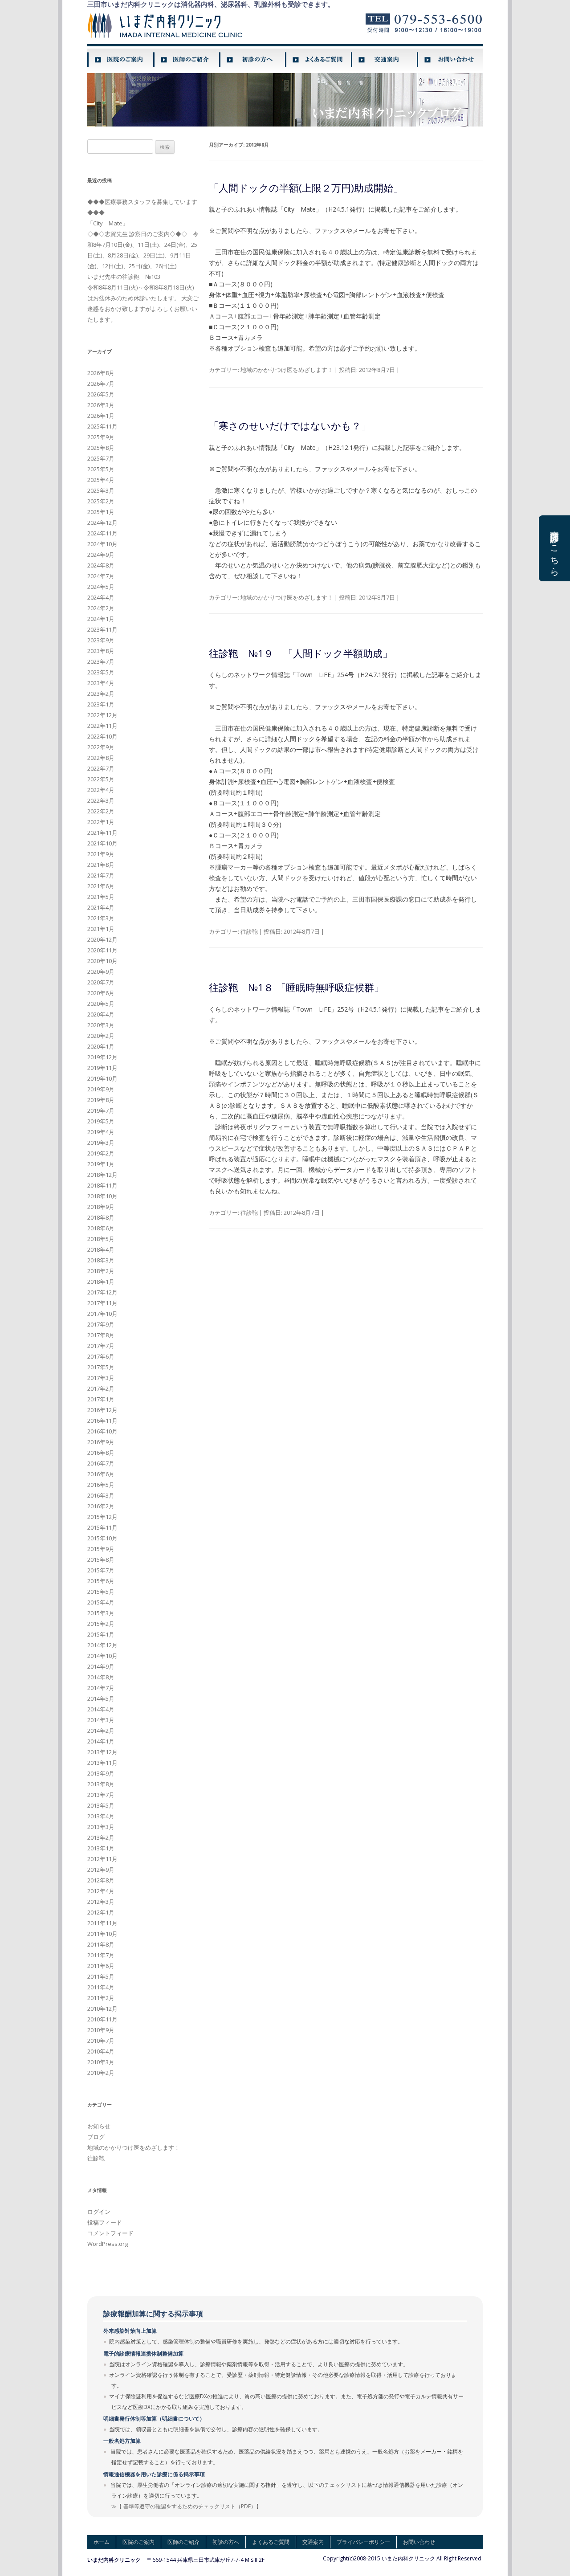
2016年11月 (102, 1421)
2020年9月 (101, 972)
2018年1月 (101, 1282)
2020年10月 (102, 961)
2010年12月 (102, 2009)
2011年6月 (101, 1966)
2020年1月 (101, 1046)
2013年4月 (101, 1816)
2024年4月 (101, 597)
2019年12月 (102, 1057)
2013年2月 (101, 1837)
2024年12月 (102, 523)
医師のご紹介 (183, 2542)
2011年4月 (101, 1987)
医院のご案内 (138, 2542)
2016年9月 (101, 1442)
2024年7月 (101, 576)
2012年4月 (101, 1891)
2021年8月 (101, 865)
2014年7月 (101, 1688)
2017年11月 (102, 1303)
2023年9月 (101, 640)
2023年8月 (101, 651)
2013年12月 (102, 1752)
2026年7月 (101, 384)
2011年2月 (101, 1998)
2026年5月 (101, 394)
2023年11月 (102, 629)
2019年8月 (101, 1100)
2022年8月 (101, 758)
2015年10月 (102, 1538)
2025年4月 (101, 480)
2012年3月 (101, 1902)
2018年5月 (101, 1239)
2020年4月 (101, 1014)
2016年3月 (101, 1495)
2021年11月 (102, 833)
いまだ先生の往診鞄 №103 (124, 277)
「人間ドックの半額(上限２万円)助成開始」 (306, 188)
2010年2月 (101, 2073)
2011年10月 (102, 1934)
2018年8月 (101, 1217)
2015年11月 (102, 1527)
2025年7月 (101, 458)
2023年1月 (101, 704)
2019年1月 (101, 1164)
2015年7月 (101, 1570)
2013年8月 (101, 1784)
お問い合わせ (419, 2542)
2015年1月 (101, 1634)
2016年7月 (101, 1463)
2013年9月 (101, 1773)
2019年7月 (101, 1110)
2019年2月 (101, 1153)
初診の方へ (226, 2542)
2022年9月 (101, 747)
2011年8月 (101, 1944)
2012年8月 (101, 1880)
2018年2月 (101, 1271)
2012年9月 (101, 1870)
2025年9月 (101, 437)
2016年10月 (102, 1431)
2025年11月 (102, 426)
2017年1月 (101, 1399)
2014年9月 (101, 1666)
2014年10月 (102, 1656)
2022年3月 (101, 800)
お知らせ (99, 2126)
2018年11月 (102, 1185)
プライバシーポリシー (363, 2542)
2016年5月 (101, 1485)
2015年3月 (101, 1613)
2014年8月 (101, 1677)
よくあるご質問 (271, 2542)
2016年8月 (101, 1453)
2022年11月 (102, 726)
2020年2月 (101, 1036)
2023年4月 (101, 683)
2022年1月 (101, 822)
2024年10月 (102, 544)
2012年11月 (102, 1859)
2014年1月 (101, 1741)
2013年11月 (102, 1763)
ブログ (96, 2137)
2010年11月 (102, 2019)
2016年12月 (102, 1410)
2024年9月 (101, 555)
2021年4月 (101, 907)
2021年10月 (102, 843)
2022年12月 (102, 715)
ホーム (102, 2542)
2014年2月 (101, 1731)
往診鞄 (249, 931)
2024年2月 (101, 608)
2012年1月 (101, 1912)
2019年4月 (101, 1132)
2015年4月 (101, 1602)
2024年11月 (102, 533)
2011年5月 (101, 1976)
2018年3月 (101, 1260)
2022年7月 (101, 768)
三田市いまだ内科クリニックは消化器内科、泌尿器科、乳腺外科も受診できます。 (211, 4)
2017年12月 (102, 1292)
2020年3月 (101, 1025)
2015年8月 (101, 1559)
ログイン (99, 2212)
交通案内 (313, 2542)
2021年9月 (101, 854)
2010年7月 (101, 2041)
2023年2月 (101, 694)
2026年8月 (101, 373)
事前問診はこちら (555, 548)
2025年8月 (101, 448)
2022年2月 (101, 811)
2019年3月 (101, 1143)
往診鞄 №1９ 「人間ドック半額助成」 (301, 653)
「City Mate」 (108, 223)
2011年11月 (102, 1923)
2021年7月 (101, 875)
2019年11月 (102, 1068)
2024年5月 (101, 587)
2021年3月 (101, 918)
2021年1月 (101, 929)
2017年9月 (101, 1324)
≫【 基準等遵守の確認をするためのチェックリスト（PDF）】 (186, 2506)
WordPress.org (108, 2244)
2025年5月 (101, 469)
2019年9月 (101, 1089)
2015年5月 (101, 1592)
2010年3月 (101, 2062)
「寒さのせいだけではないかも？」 (290, 425)
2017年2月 (101, 1388)
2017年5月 (101, 1367)
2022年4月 (101, 790)
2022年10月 (102, 736)
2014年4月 (101, 1709)
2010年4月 (101, 2051)
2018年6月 (101, 1228)
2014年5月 (101, 1698)
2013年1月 (101, 1848)
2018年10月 (102, 1196)
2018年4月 (101, 1249)
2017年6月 (101, 1356)
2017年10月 (102, 1314)
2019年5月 (101, 1121)
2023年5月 (101, 672)
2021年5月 (101, 897)
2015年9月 (101, 1549)
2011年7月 (101, 1955)
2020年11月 (102, 950)
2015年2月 (101, 1624)
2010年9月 (101, 2030)
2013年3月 (101, 1827)
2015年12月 (102, 1517)
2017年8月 (101, 1335)
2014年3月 (101, 1720)
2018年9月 (101, 1207)
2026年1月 (101, 416)
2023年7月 (101, 661)
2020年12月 (102, 939)
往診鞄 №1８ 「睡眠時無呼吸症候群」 (296, 987)
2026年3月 (101, 405)
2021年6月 (101, 886)
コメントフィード (110, 2233)
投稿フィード (105, 2222)
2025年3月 (101, 490)
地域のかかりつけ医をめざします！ (287, 370)
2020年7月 (101, 982)
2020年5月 (101, 1004)
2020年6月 (101, 993)
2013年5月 (101, 1805)
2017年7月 (101, 1346)
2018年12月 (102, 1175)
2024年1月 (101, 619)
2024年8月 (101, 565)
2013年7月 (101, 1795)
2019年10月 (102, 1078)
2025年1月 (101, 512)
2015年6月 (101, 1581)
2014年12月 (102, 1645)
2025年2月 (101, 501)
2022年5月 (101, 779)
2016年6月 (101, 1474)
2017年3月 (101, 1378)
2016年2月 (101, 1506)
